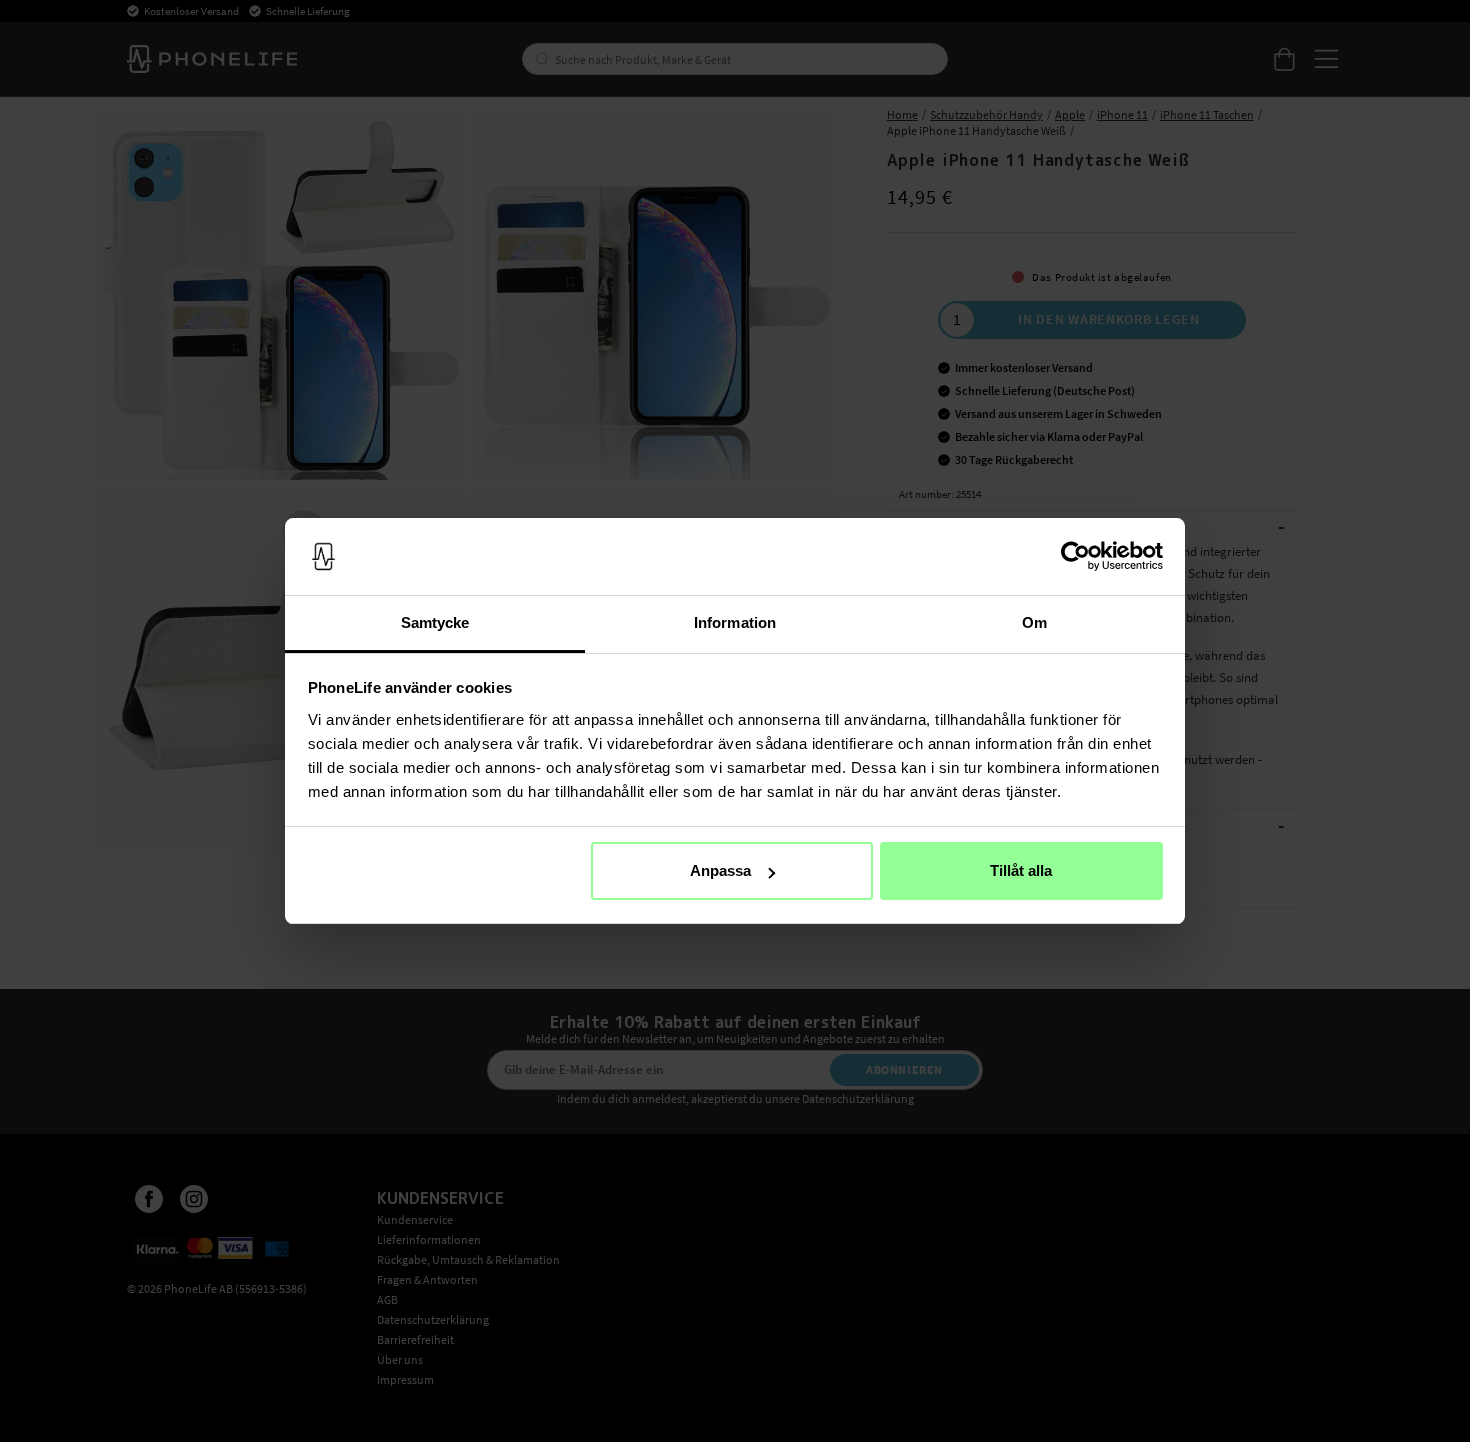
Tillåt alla (1021, 870)
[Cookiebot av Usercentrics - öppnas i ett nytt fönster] (1075, 557)
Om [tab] (1034, 622)
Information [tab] (735, 622)
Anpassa (720, 870)
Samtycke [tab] (435, 622)
